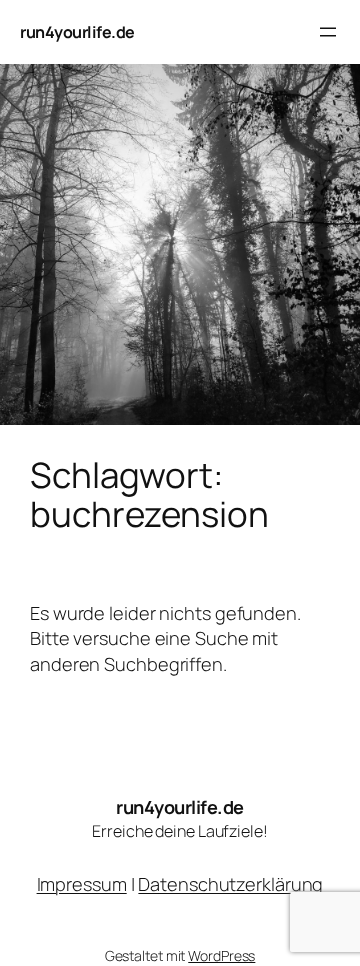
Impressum (82, 884)
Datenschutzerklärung (230, 884)
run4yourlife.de (77, 32)
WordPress (221, 955)
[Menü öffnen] (328, 32)
